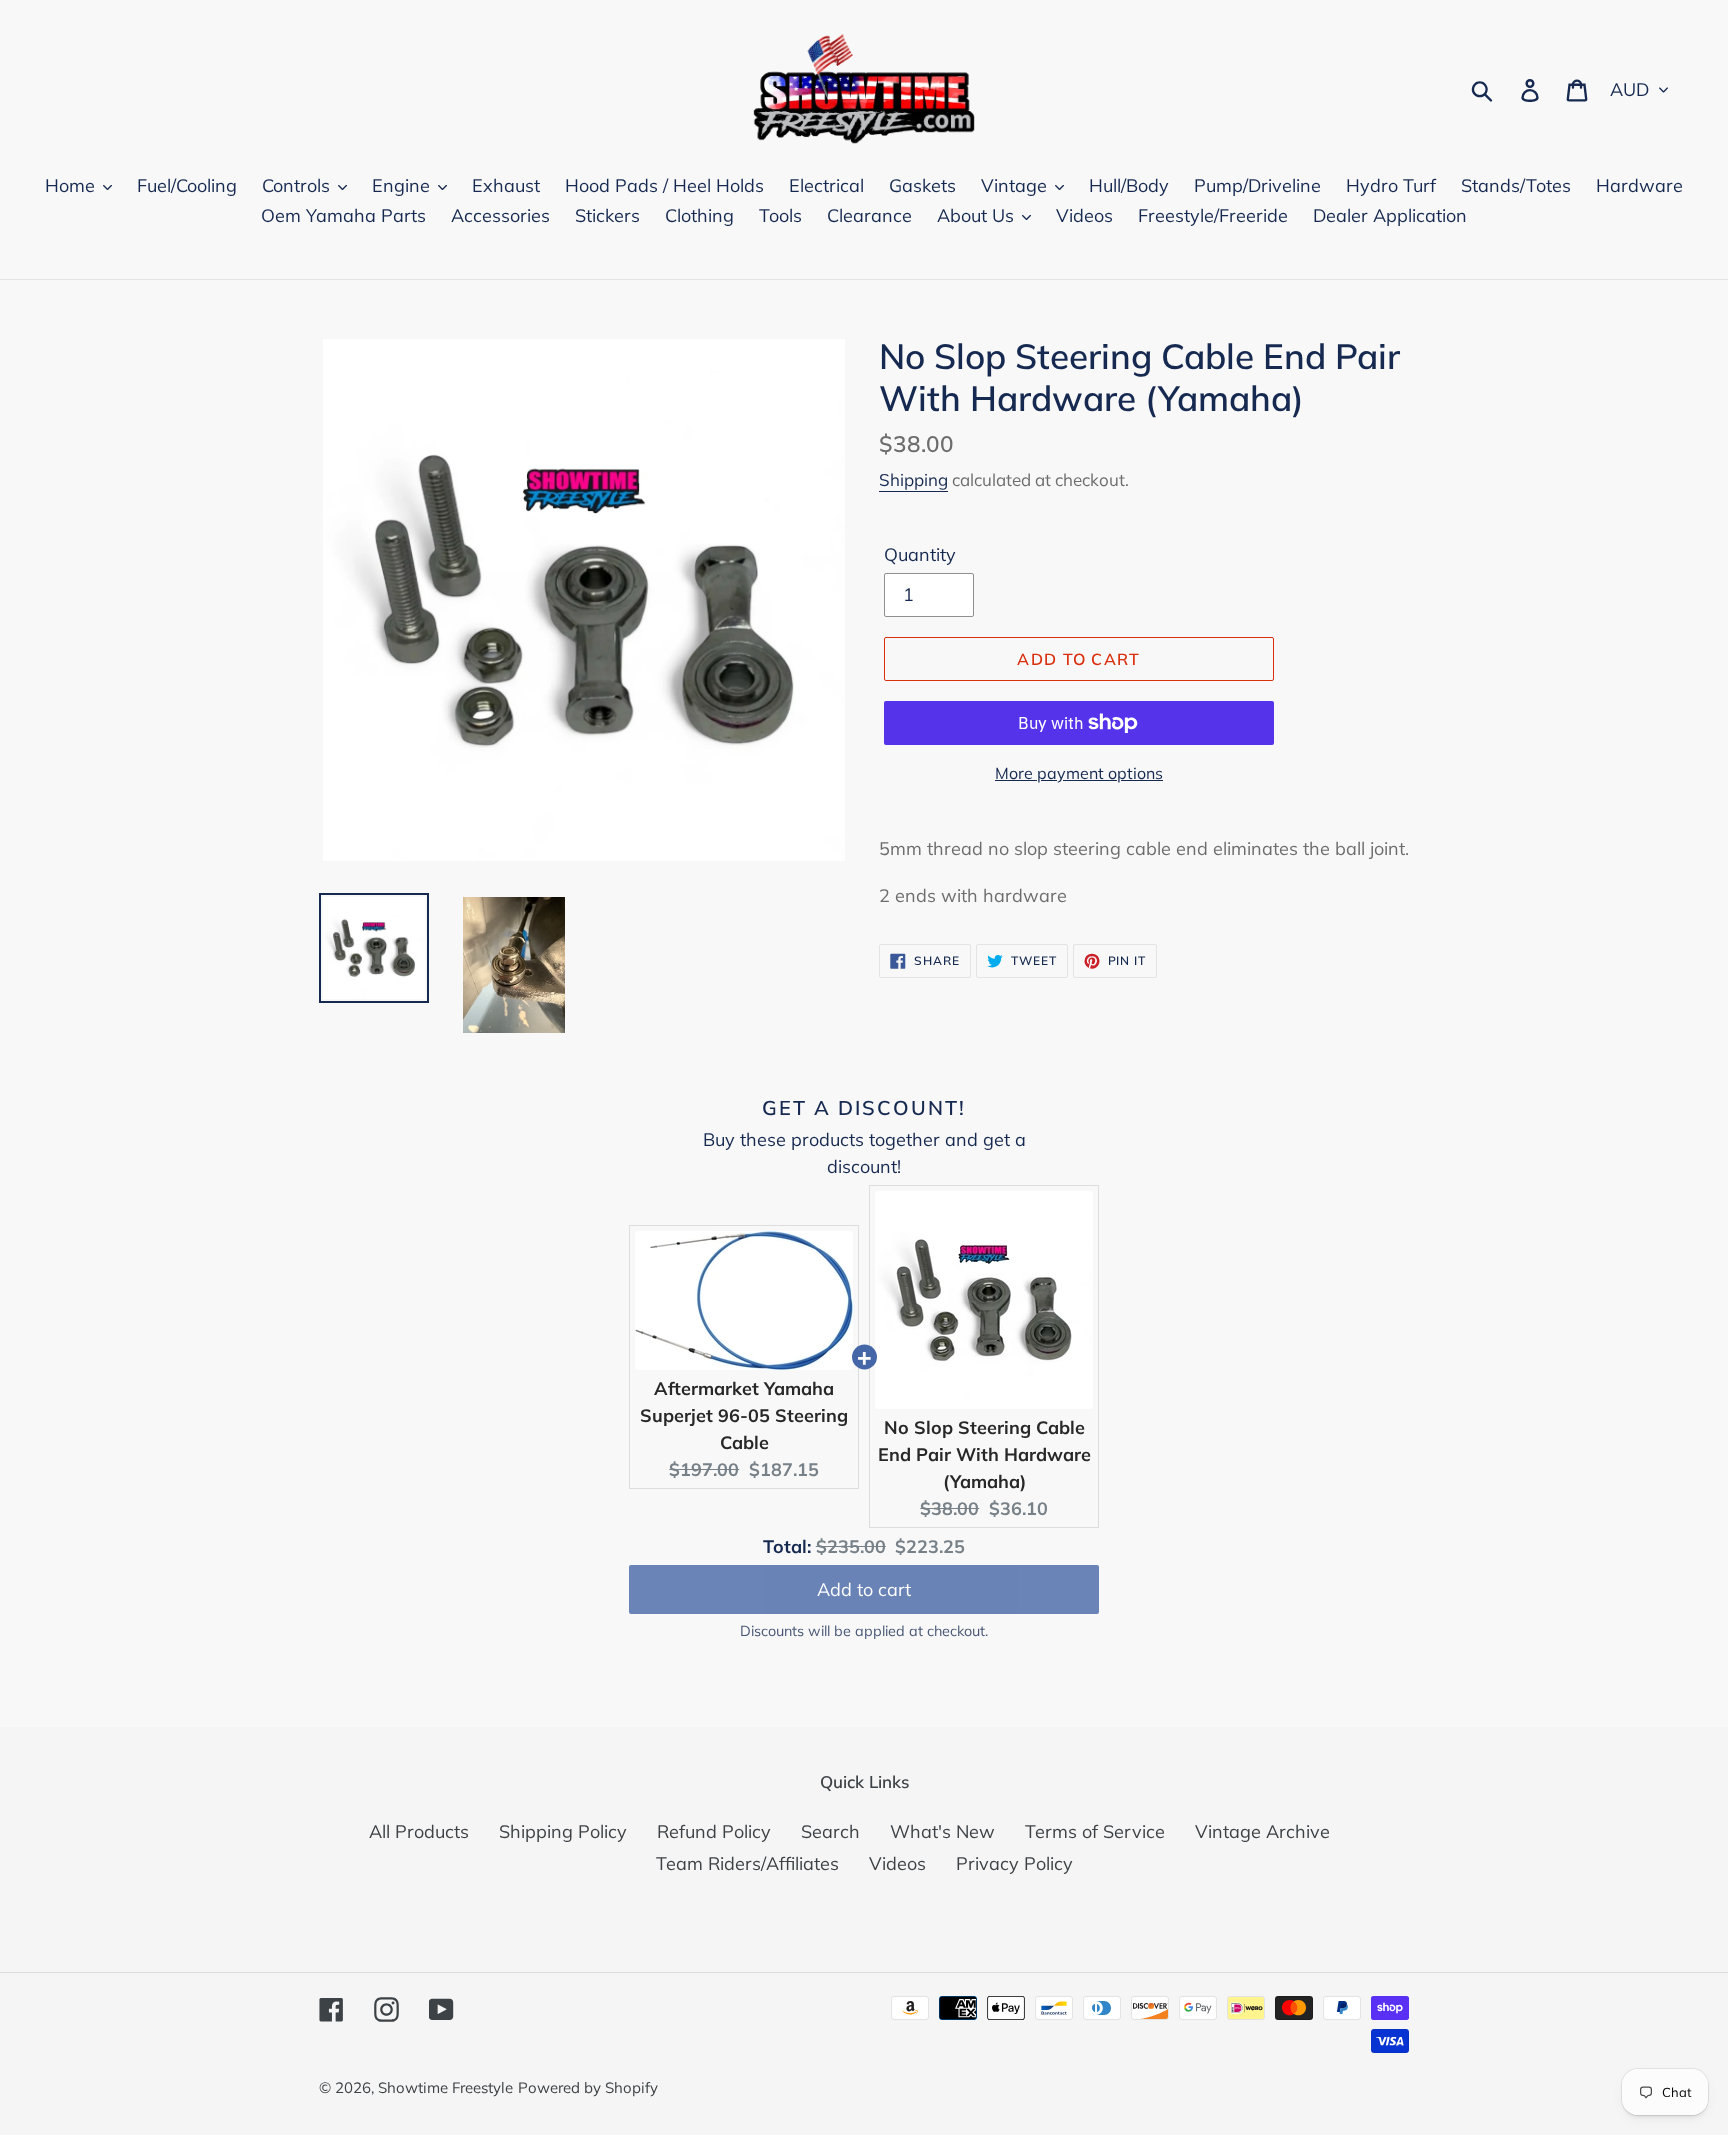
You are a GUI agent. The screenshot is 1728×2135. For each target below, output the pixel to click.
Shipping (913, 479)
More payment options (1079, 773)
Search (830, 1831)
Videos (897, 1863)
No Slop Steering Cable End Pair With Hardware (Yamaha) (984, 1454)
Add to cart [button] (864, 1589)
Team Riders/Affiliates (747, 1863)
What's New (942, 1831)
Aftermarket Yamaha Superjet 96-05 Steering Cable (744, 1415)
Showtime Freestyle (445, 2087)
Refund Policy (714, 1831)
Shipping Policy (563, 1831)
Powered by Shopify (588, 2087)
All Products (419, 1831)
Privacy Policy (1014, 1863)
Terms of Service (1095, 1831)
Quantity (920, 554)
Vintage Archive (1262, 1831)
